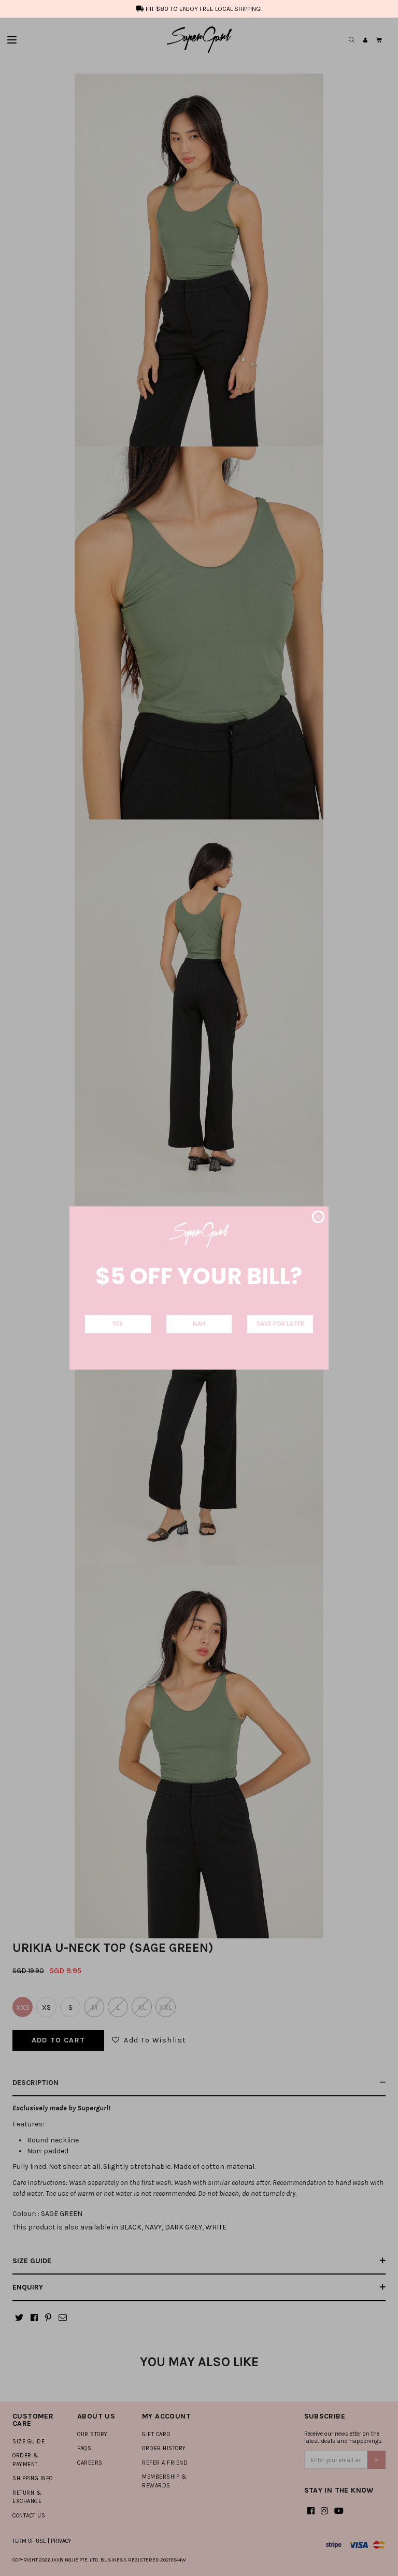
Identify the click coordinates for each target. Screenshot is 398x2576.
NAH (199, 1324)
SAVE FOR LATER (280, 1324)
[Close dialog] (318, 1217)
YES (118, 1324)
